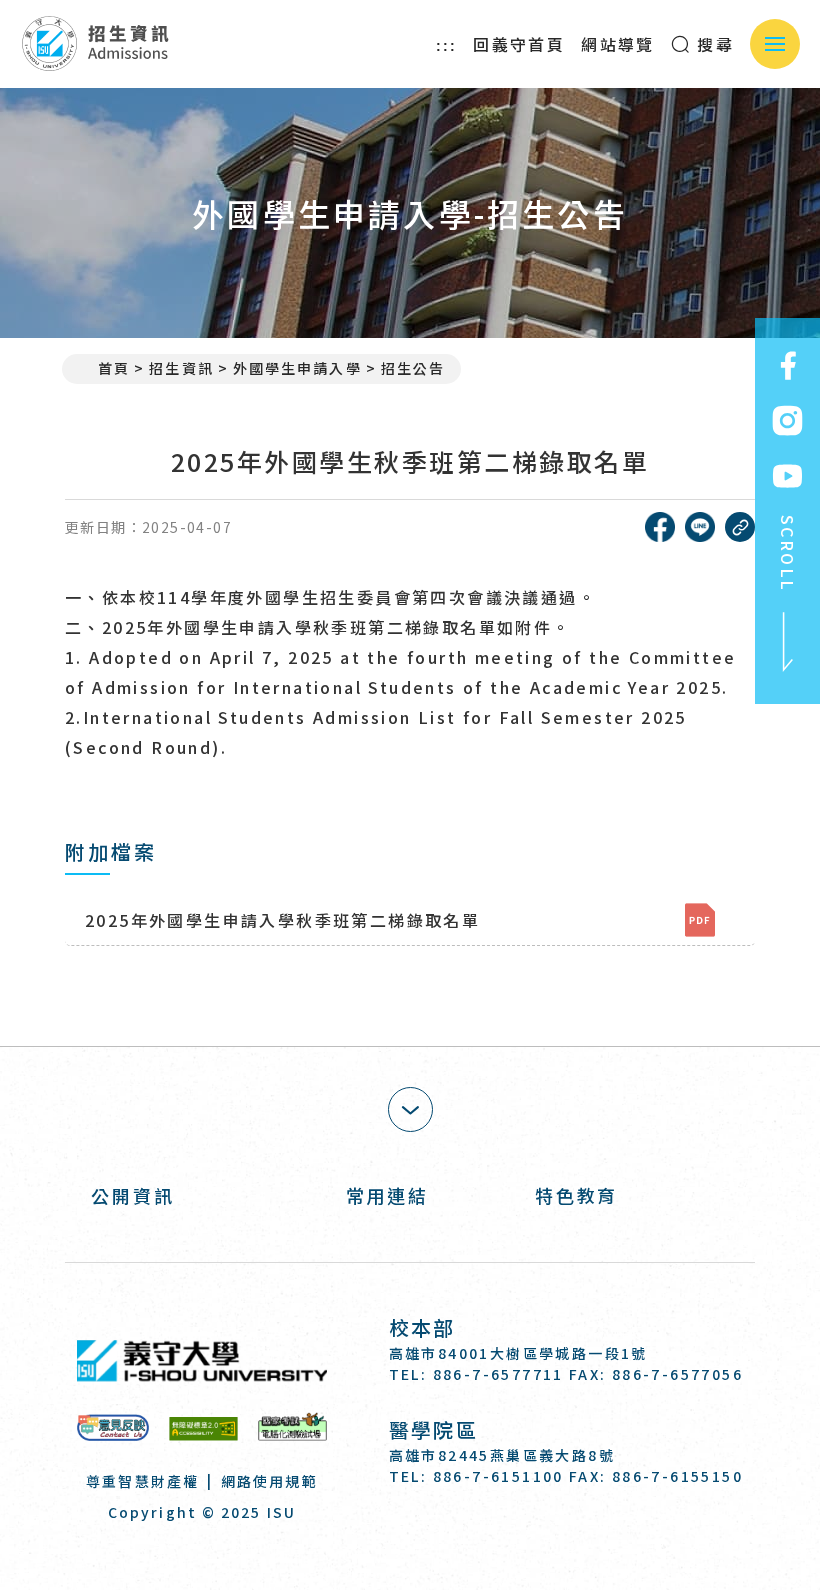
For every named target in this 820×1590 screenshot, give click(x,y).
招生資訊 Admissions (94, 44)
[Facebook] (405, 1533)
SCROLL (788, 553)
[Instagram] (454, 1533)
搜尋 (712, 44)
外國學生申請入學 (297, 368)
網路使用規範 (269, 1481)
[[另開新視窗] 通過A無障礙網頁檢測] (203, 1427)
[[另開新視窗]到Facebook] (787, 365)
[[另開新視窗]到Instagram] (787, 420)
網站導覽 (618, 44)
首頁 (114, 368)
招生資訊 (181, 368)
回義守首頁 (519, 44)
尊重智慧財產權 (142, 1481)
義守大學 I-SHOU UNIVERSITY (202, 1361)
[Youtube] (503, 1533)
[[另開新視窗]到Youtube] (787, 476)
